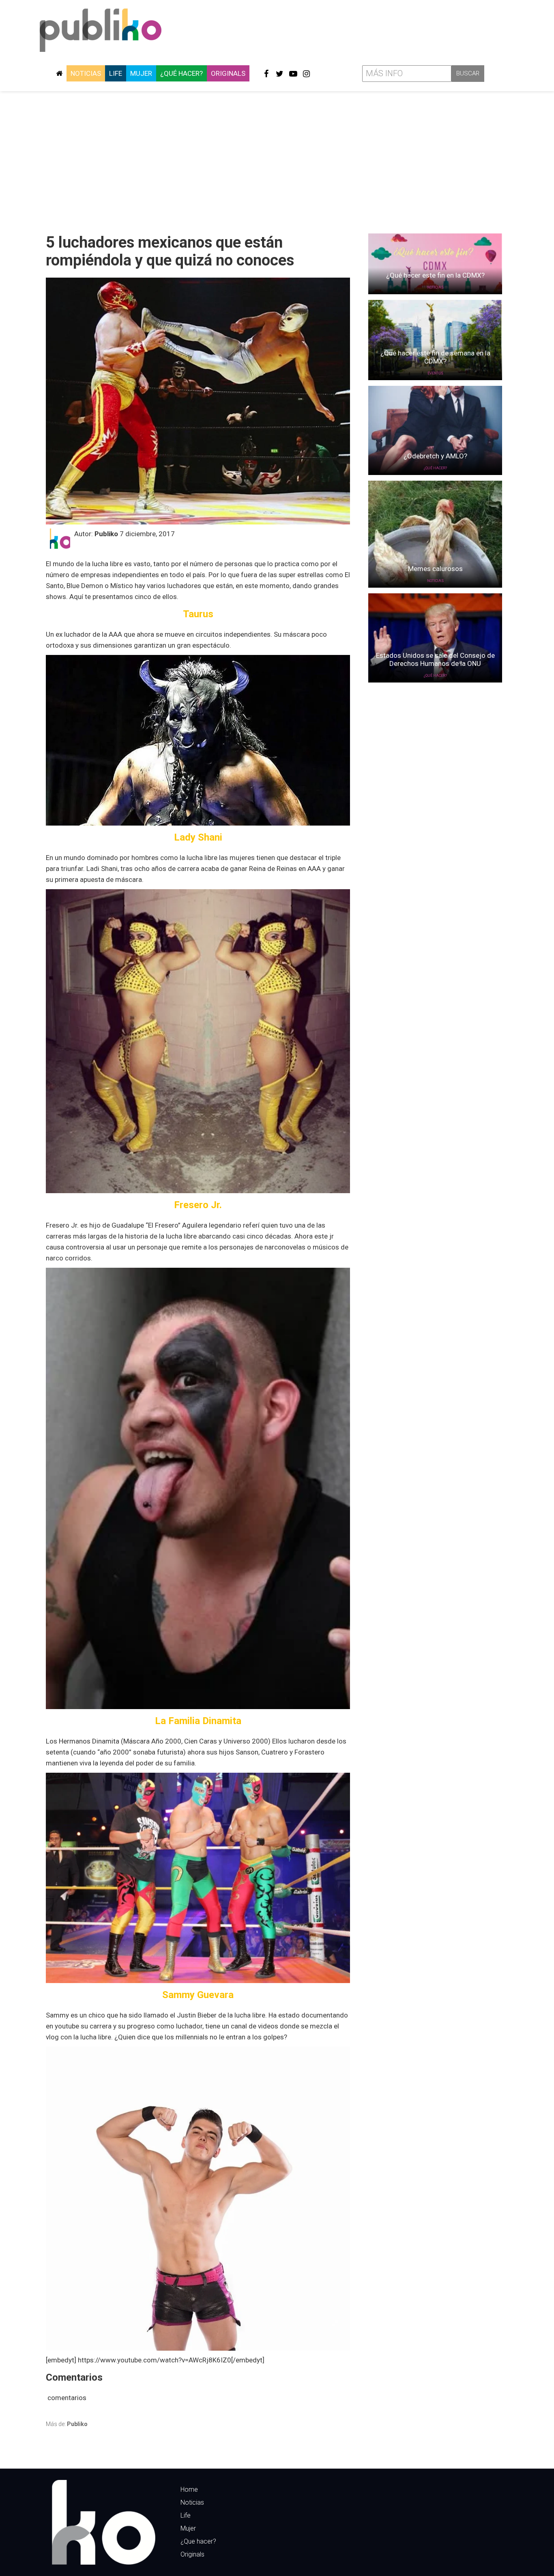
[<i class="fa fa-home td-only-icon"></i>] (59, 73)
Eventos (435, 373)
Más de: (67, 2424)
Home (189, 2489)
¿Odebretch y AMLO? (435, 456)
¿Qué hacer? (181, 73)
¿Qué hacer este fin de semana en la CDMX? (435, 357)
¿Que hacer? (198, 2541)
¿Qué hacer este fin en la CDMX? (435, 275)
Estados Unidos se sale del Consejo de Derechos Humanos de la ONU (435, 659)
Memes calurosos (435, 569)
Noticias (86, 73)
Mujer (141, 73)
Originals (228, 73)
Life (116, 73)
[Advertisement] (277, 159)
